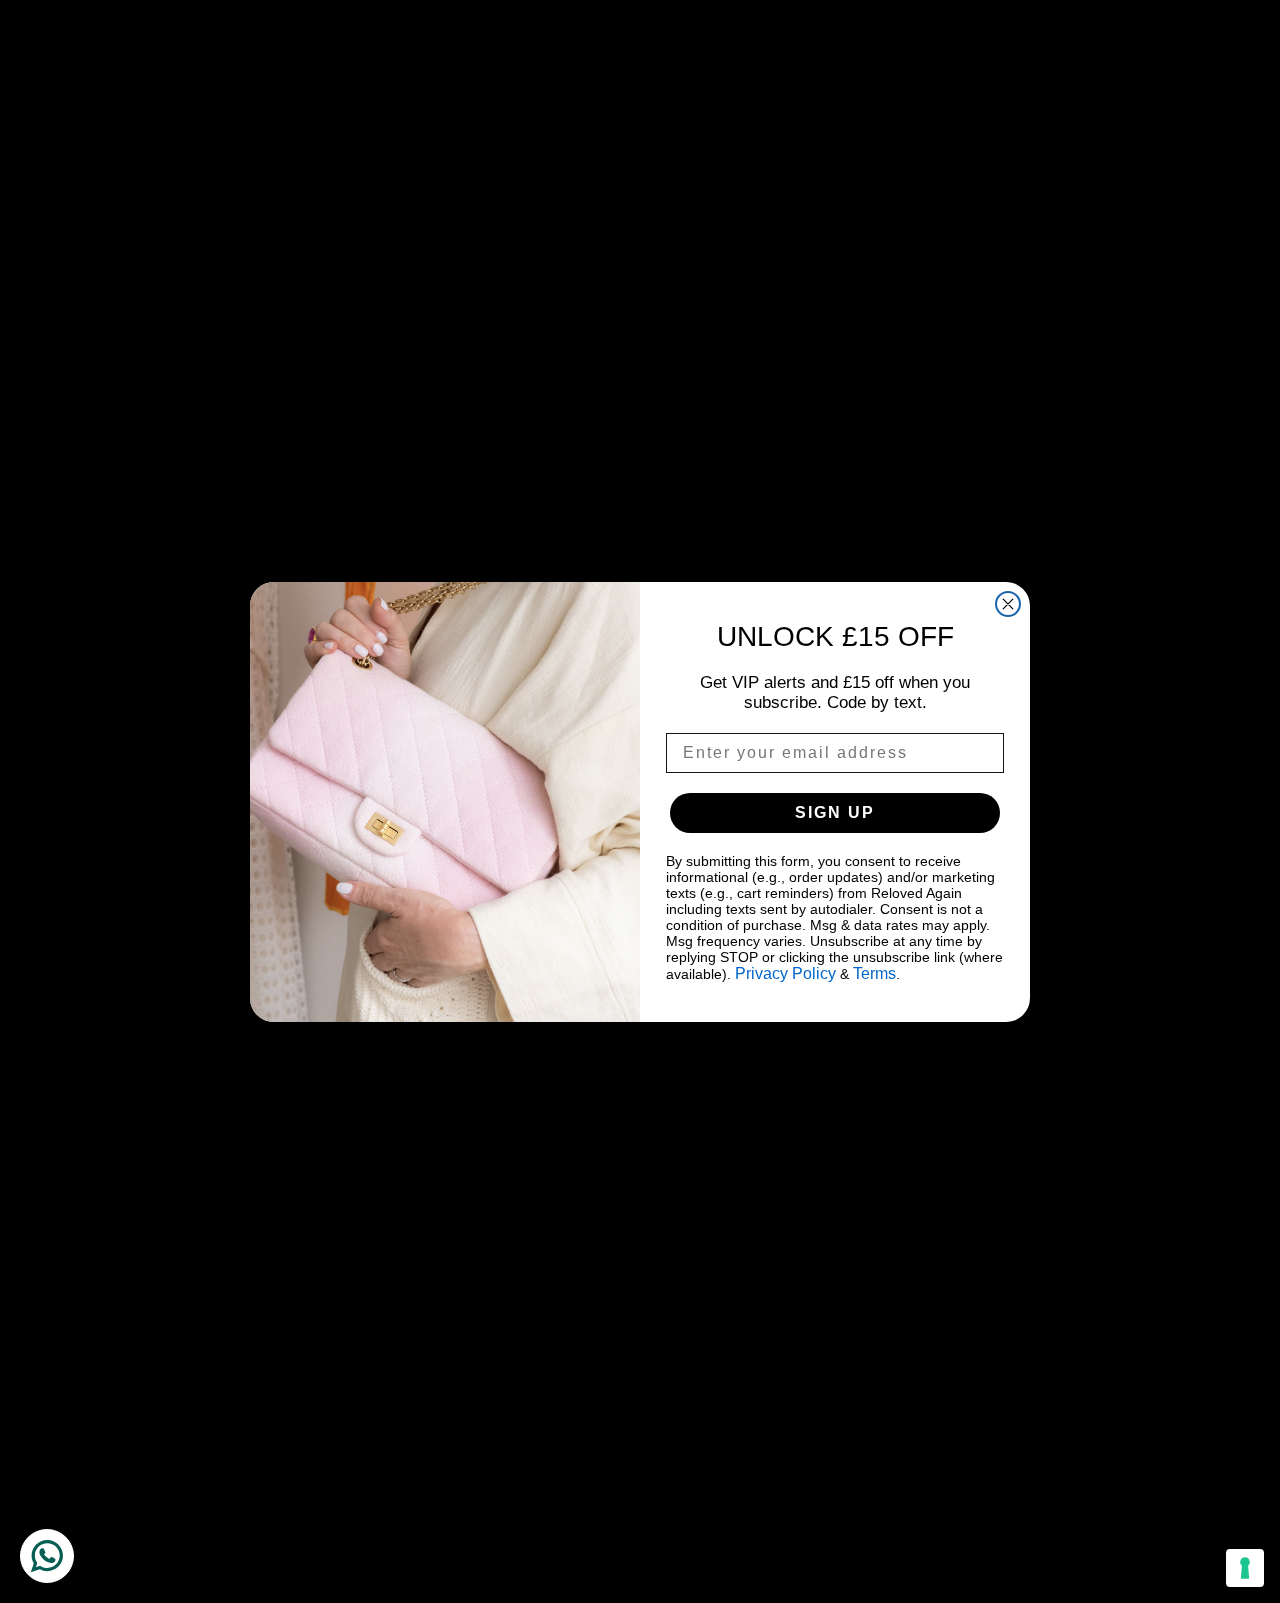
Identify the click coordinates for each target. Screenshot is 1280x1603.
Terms (874, 973)
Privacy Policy (785, 973)
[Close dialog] (1008, 604)
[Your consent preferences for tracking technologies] (1245, 1568)
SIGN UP (835, 812)
